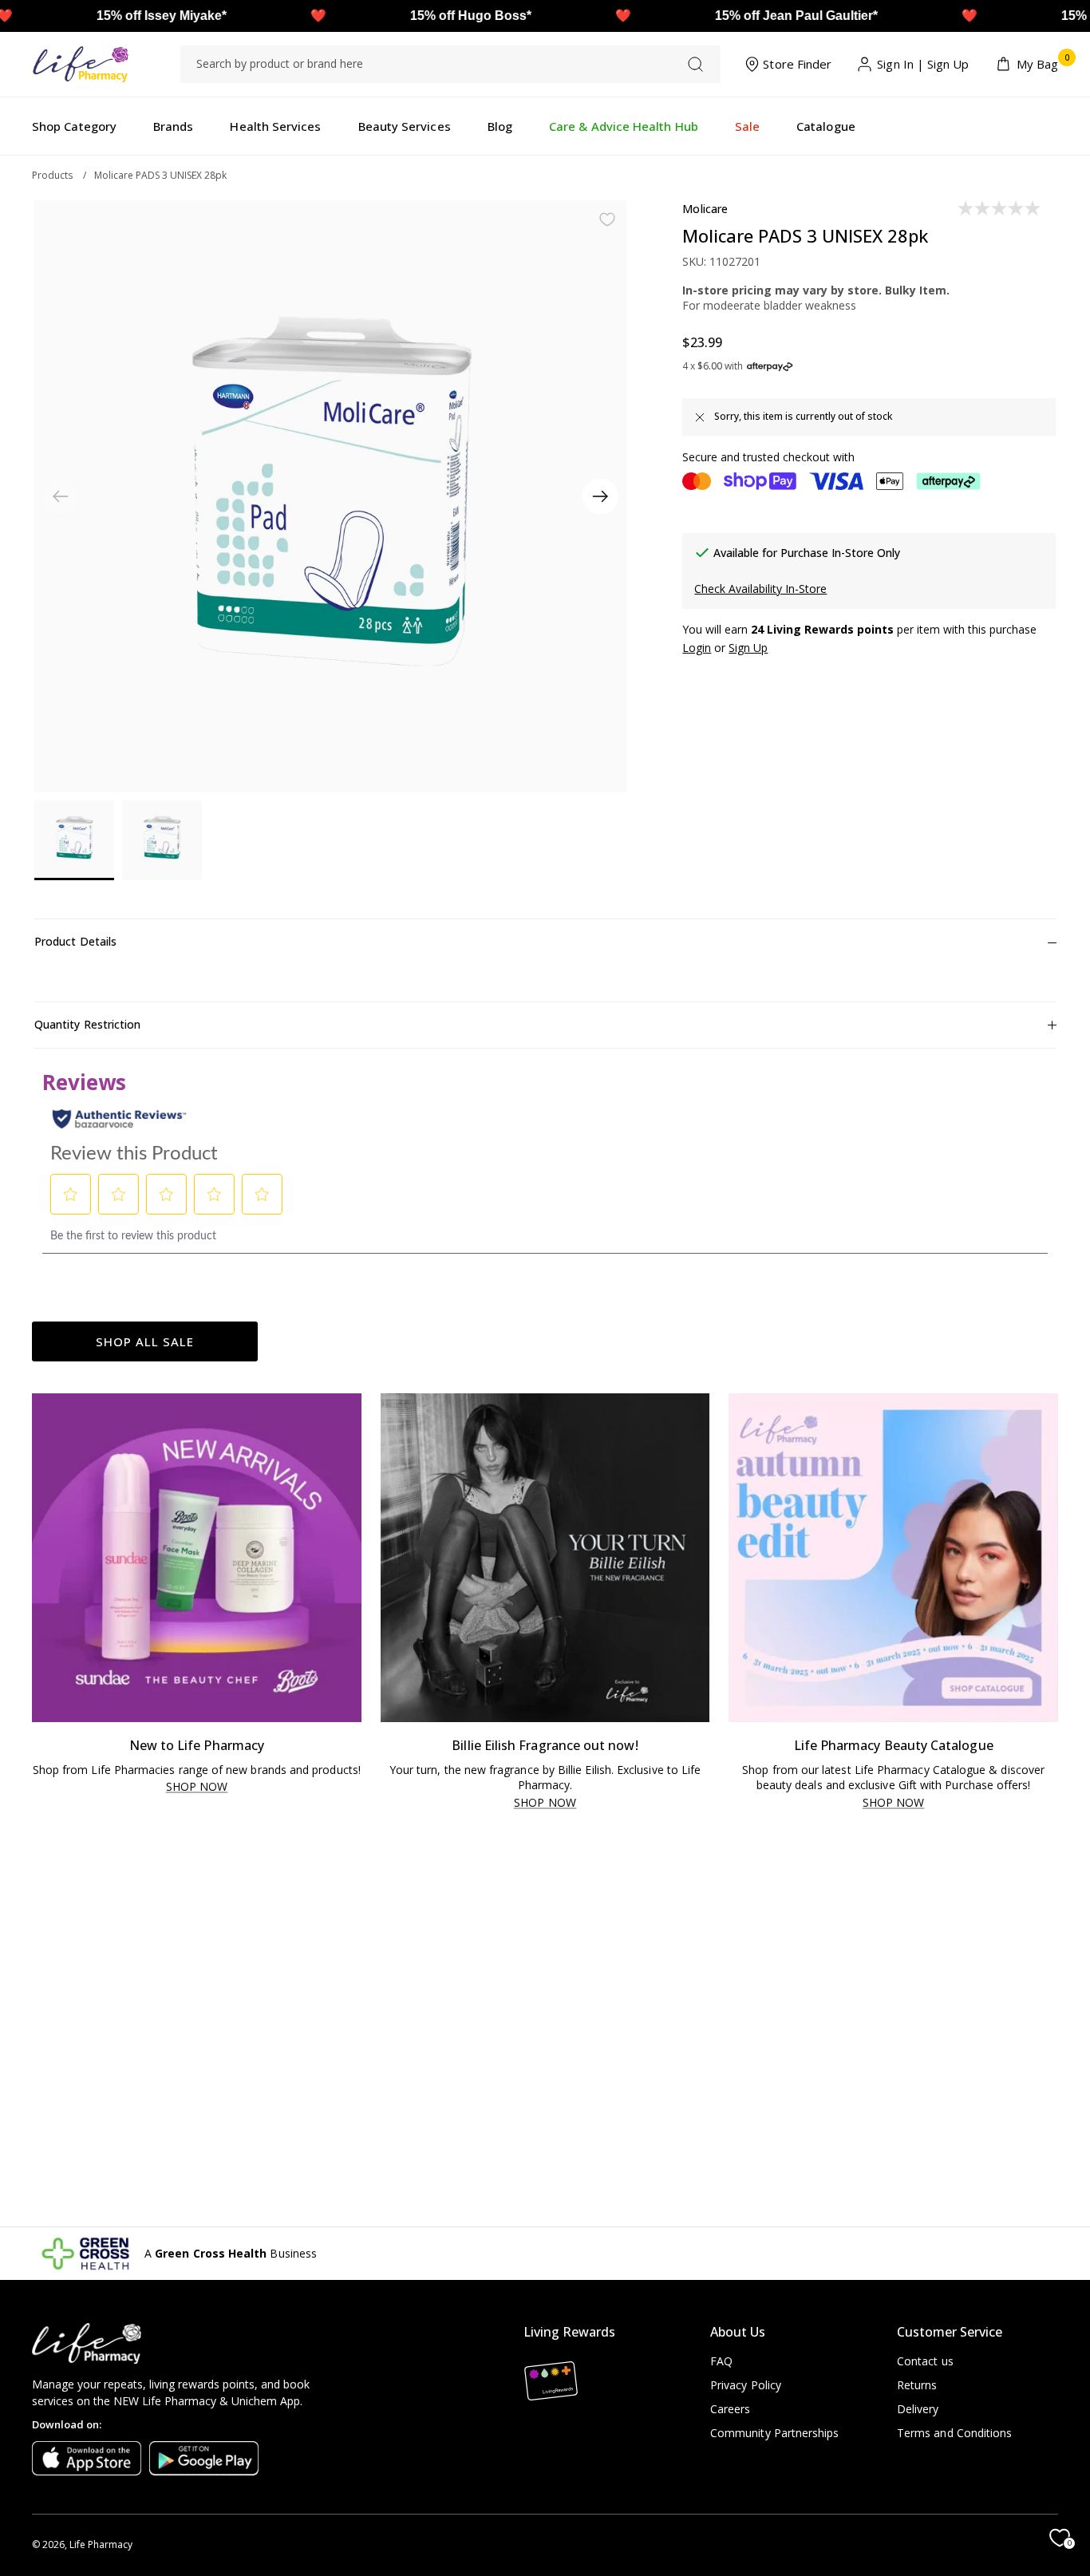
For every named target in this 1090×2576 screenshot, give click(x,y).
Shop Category (74, 126)
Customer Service (950, 2332)
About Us (738, 2332)
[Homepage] (80, 64)
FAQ (721, 2361)
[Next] (600, 497)
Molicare (705, 209)
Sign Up (948, 64)
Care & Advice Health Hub (624, 126)
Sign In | (900, 64)
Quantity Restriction (87, 1024)
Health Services (275, 126)
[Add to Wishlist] (607, 219)
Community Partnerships (775, 2433)
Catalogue (826, 126)
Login (697, 648)
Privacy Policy (746, 2385)
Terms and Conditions (954, 2433)
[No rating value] (1000, 208)
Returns (917, 2385)
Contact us (925, 2361)
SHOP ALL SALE (145, 1341)
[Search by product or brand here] (695, 64)
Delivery (918, 2409)
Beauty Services (405, 126)
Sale (747, 126)
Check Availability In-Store (760, 589)
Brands (173, 126)
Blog (500, 126)
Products (52, 175)
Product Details (75, 941)
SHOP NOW (197, 1787)
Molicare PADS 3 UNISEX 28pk (160, 175)
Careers (731, 2409)
